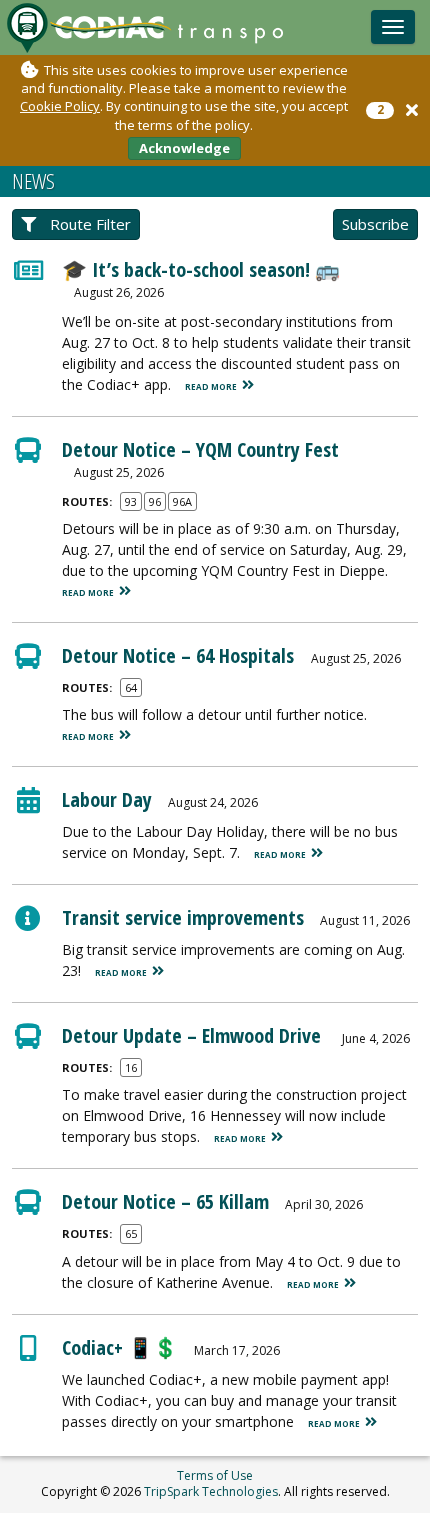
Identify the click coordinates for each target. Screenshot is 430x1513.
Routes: (87, 501)
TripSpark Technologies (211, 1491)
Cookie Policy (60, 106)
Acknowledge (184, 148)
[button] (412, 110)
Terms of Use (215, 1475)
